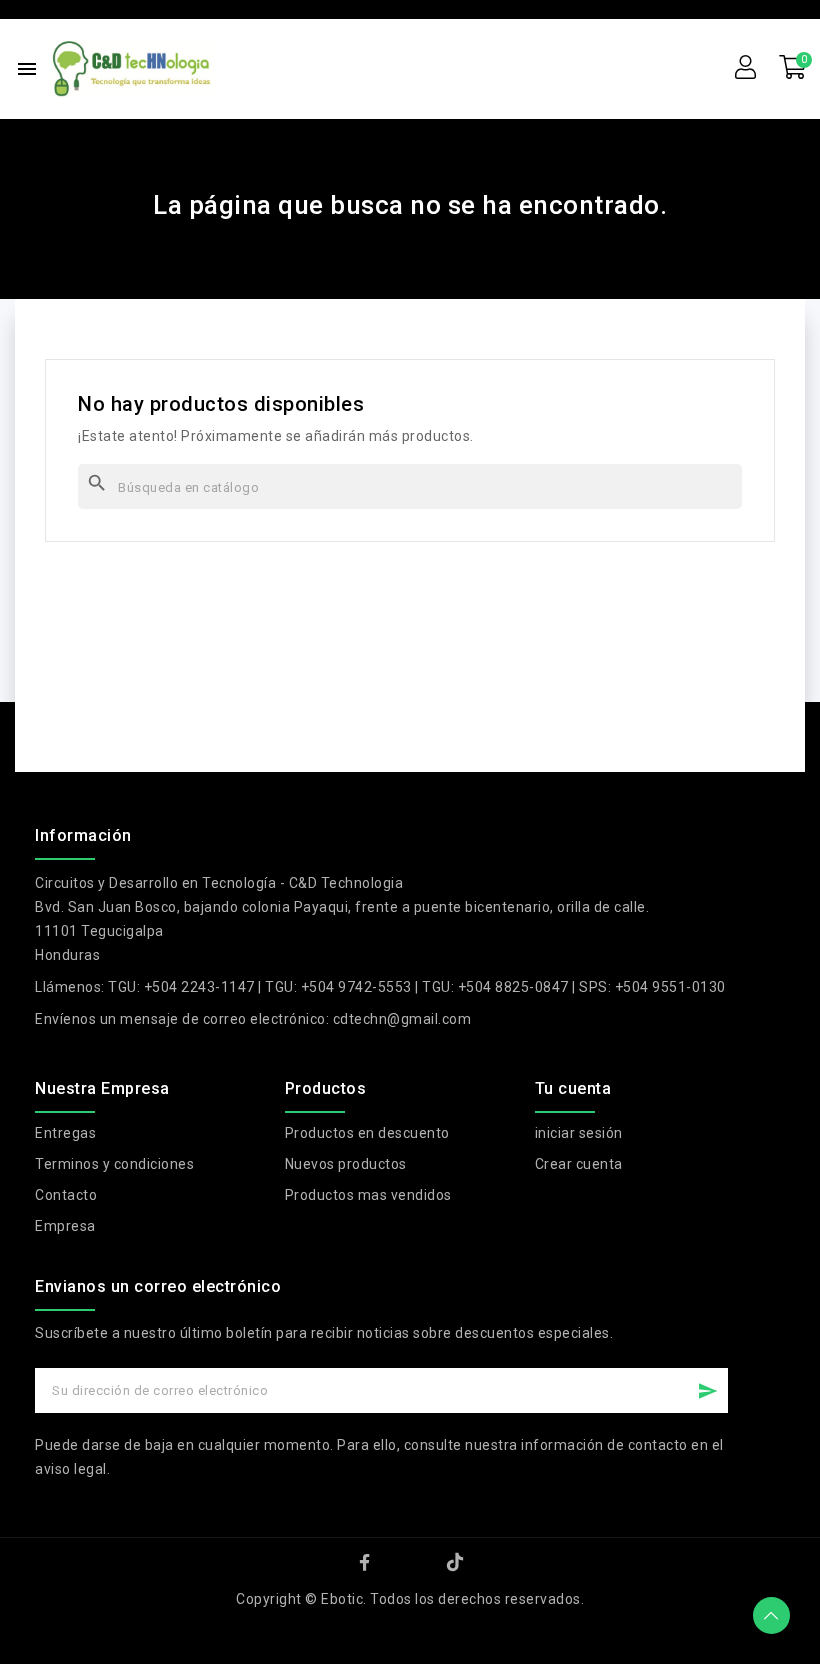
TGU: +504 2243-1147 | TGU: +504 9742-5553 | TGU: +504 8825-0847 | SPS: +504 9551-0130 (417, 987)
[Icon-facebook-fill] (365, 1562)
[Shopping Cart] (793, 68)
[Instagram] (410, 1562)
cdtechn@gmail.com (402, 1019)
